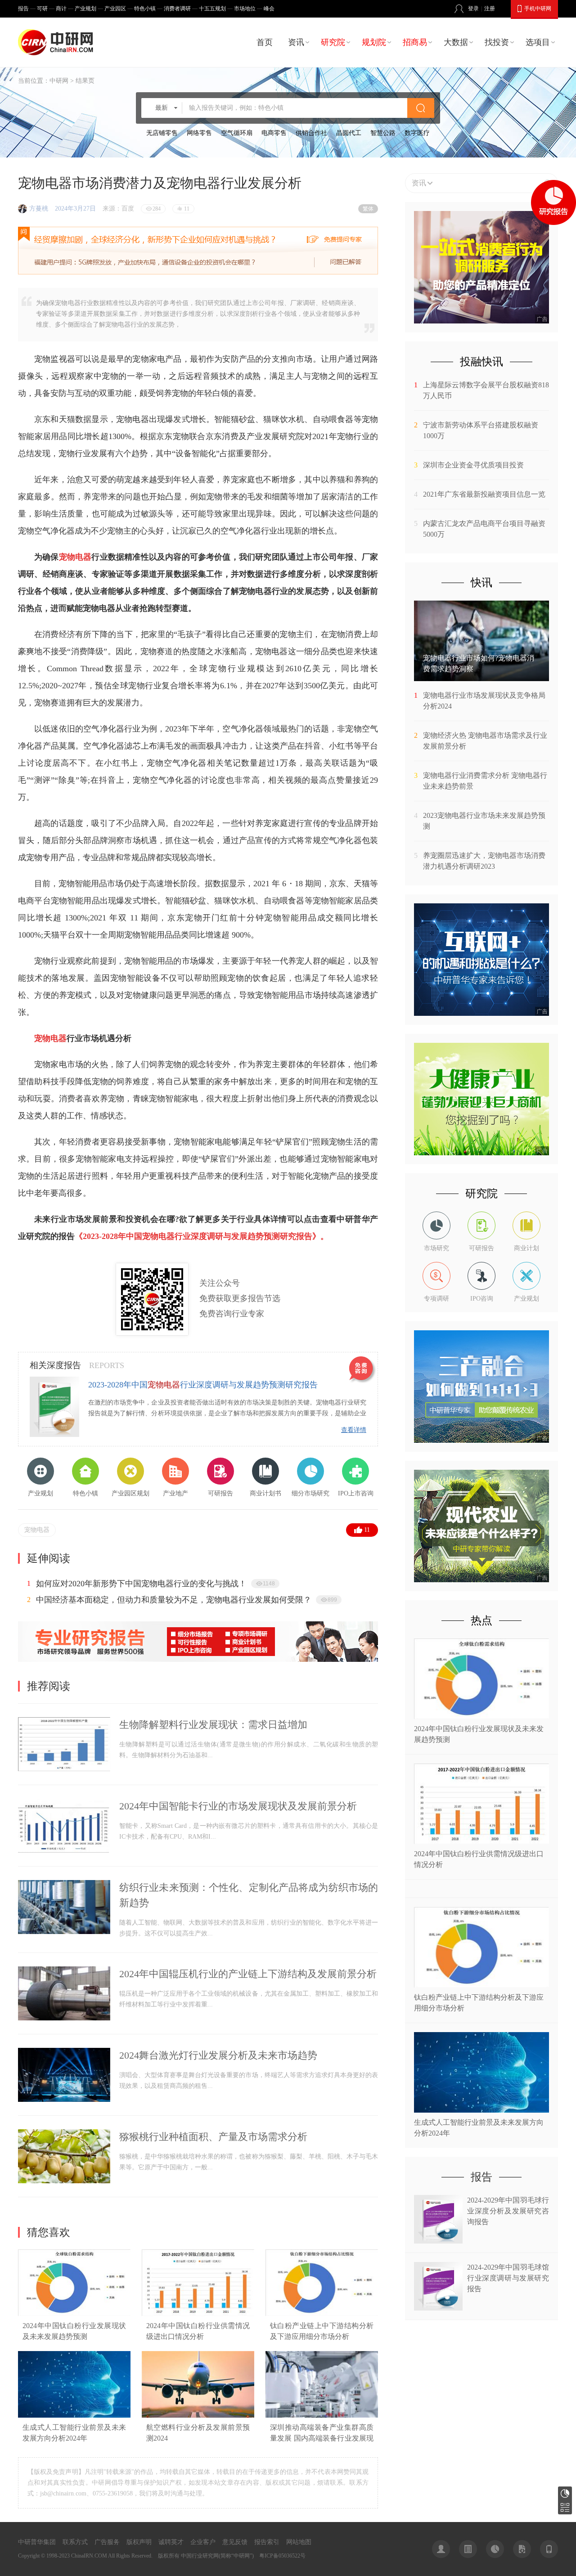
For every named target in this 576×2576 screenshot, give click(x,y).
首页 (265, 42)
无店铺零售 (162, 133)
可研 (42, 9)
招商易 (415, 42)
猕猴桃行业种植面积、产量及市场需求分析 (213, 2137)
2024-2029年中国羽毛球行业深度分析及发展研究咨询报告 (508, 2211)
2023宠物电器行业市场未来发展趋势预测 (484, 821)
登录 (473, 9)
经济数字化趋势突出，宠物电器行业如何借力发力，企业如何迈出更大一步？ (174, 1584)
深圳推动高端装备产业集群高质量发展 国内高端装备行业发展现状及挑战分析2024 (322, 2438)
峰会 (269, 9)
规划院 (374, 42)
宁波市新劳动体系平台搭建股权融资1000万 (481, 430)
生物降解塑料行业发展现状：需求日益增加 (213, 1725)
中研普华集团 (37, 2542)
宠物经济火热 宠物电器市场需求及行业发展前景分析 (485, 741)
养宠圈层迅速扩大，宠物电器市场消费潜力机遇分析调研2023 (484, 861)
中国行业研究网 (200, 2556)
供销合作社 (311, 133)
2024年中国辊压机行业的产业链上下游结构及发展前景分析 (248, 1974)
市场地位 (245, 9)
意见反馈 (235, 2542)
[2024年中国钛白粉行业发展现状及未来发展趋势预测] (74, 2314)
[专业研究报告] (198, 1660)
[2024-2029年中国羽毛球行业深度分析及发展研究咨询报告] (438, 2241)
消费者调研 (177, 9)
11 (367, 1530)
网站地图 (299, 2542)
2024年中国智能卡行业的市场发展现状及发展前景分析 (238, 1806)
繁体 (368, 209)
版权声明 (139, 2542)
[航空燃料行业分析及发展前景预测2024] (198, 2416)
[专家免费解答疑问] (198, 251)
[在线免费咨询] (363, 1370)
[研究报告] (495, 2549)
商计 (61, 9)
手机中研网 (538, 9)
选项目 (538, 42)
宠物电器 (37, 1530)
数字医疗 (417, 133)
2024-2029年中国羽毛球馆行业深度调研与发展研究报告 (508, 2278)
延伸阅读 (49, 1558)
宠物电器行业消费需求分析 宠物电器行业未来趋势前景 (485, 781)
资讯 (296, 42)
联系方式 (75, 2542)
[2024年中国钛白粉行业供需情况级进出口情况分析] (198, 2314)
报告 (23, 9)
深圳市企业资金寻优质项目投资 (473, 465)
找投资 (497, 42)
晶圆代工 (349, 133)
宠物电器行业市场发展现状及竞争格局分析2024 (484, 701)
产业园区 (115, 9)
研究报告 (565, 2493)
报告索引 (267, 2542)
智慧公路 (383, 133)
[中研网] (58, 42)
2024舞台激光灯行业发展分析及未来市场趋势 (218, 2055)
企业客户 (203, 2542)
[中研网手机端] (549, 2549)
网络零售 (199, 133)
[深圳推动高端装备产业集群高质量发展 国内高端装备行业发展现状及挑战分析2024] (322, 2416)
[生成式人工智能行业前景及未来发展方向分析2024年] (74, 2416)
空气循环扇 (237, 133)
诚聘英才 (171, 2542)
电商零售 (274, 133)
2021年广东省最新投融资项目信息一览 (484, 494)
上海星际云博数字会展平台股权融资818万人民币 (486, 390)
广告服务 (107, 2542)
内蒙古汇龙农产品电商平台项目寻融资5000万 (484, 529)
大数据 (456, 42)
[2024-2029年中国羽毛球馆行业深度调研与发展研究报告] (438, 2308)
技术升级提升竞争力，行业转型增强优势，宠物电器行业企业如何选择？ (166, 1600)
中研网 (59, 81)
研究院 (333, 42)
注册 (490, 9)
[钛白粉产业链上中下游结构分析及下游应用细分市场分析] (322, 2314)
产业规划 (85, 9)
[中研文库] (522, 2549)
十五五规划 (212, 9)
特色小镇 (145, 9)
